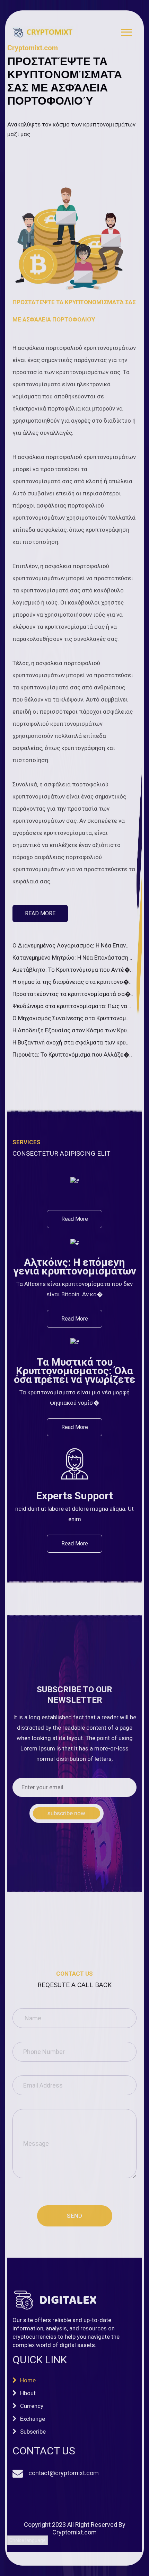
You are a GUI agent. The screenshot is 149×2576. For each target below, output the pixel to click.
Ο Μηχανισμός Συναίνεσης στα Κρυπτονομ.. (71, 1018)
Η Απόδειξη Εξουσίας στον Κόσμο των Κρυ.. (71, 1030)
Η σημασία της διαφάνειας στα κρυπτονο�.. (72, 982)
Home (28, 2380)
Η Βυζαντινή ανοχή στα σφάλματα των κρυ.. (71, 1042)
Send (74, 2216)
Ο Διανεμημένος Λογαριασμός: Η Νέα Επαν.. (71, 945)
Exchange (33, 2419)
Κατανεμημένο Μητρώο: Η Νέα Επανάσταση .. (72, 958)
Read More (40, 913)
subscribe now (66, 1813)
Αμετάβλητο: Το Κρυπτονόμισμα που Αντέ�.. (73, 970)
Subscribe (33, 2432)
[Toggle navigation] (126, 34)
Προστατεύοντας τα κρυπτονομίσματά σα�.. (73, 994)
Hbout (28, 2393)
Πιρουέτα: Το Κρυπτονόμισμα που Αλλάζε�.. (72, 1055)
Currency (32, 2406)
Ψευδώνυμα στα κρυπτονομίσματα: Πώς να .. (72, 1006)
